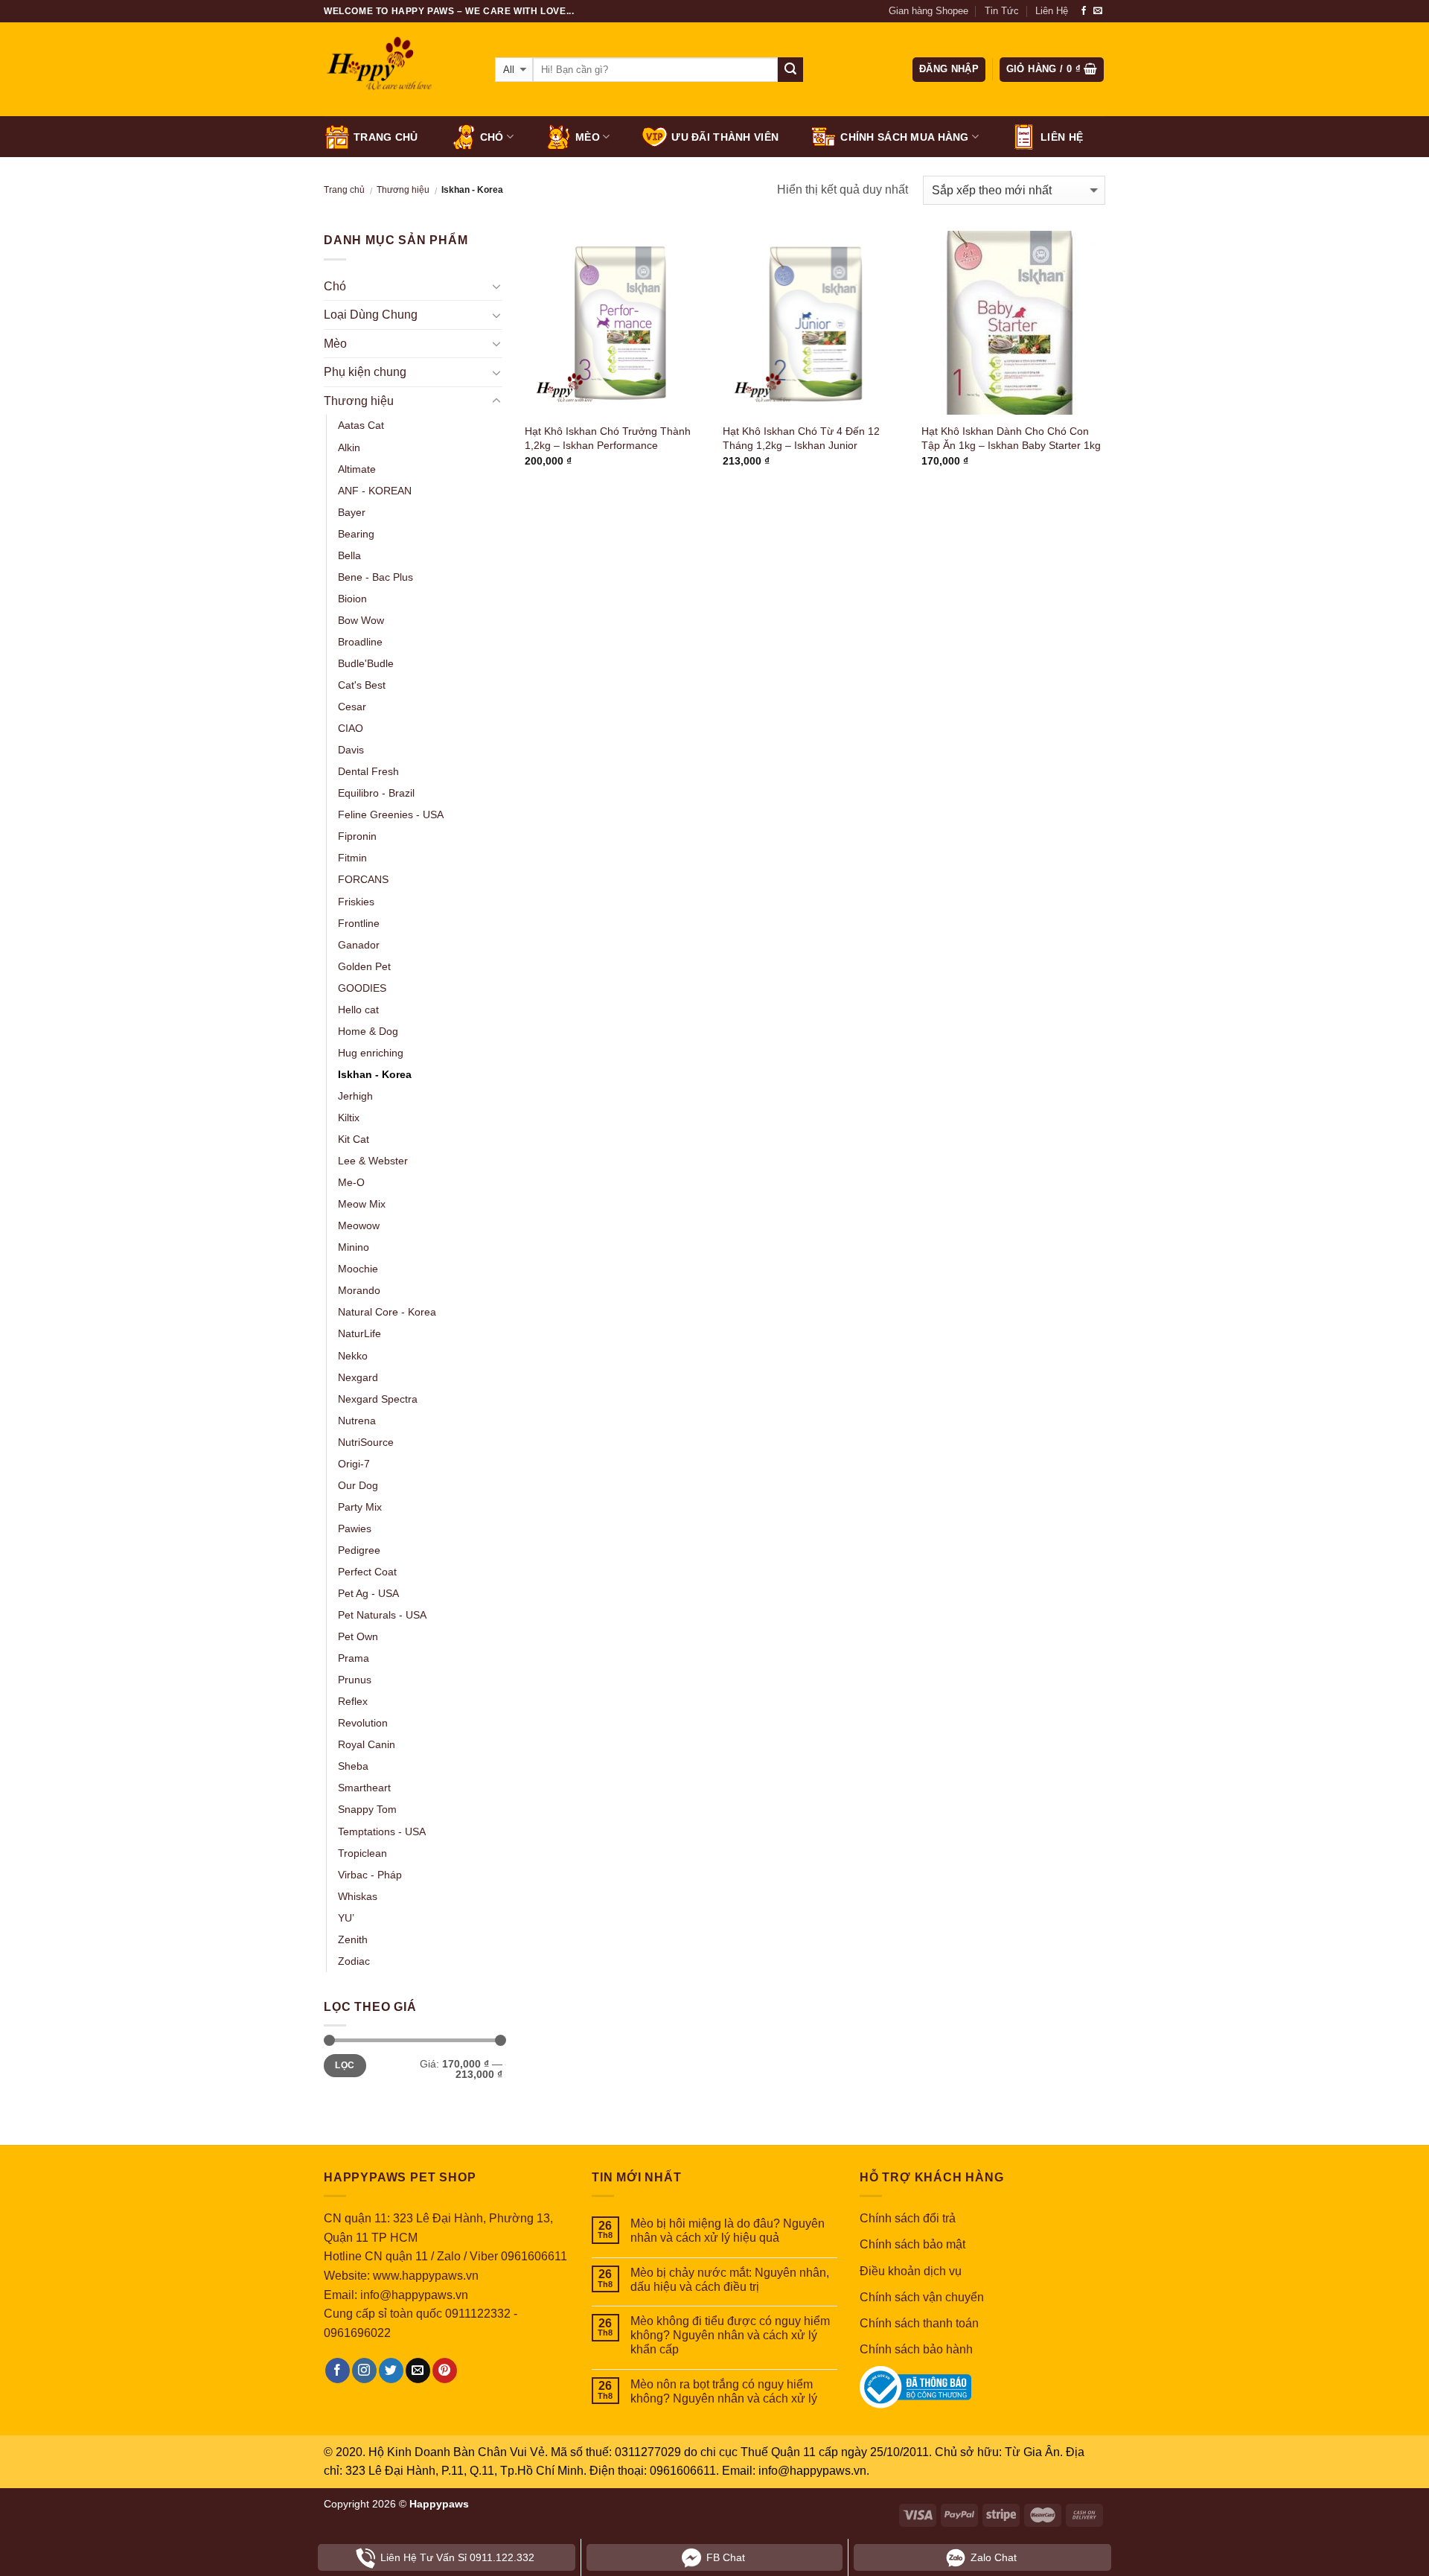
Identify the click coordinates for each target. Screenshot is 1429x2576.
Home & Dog (368, 1031)
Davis (351, 750)
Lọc (345, 2065)
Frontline (359, 923)
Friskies (356, 902)
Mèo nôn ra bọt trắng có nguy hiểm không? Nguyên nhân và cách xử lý (724, 2391)
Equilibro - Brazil (376, 793)
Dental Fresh (368, 771)
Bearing (356, 534)
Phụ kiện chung (365, 372)
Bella (349, 555)
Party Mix (360, 1507)
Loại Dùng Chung (371, 315)
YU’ (346, 1918)
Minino (354, 1247)
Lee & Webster (373, 1161)
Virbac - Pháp (370, 1875)
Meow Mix (362, 1204)
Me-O (351, 1182)
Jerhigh (355, 1096)
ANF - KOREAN (375, 491)
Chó (492, 137)
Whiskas (358, 1896)
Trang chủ (386, 137)
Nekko (353, 1356)
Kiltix (349, 1118)
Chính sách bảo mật (912, 2244)
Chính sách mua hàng (904, 137)
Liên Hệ (1052, 11)
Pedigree (359, 1550)
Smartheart (364, 1788)
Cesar (352, 707)
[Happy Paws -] (398, 70)
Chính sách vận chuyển (922, 2297)
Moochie (358, 1269)
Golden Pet (364, 966)
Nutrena (357, 1421)
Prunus (355, 1680)
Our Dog (358, 1485)
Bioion (352, 599)
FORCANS (363, 879)
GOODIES (362, 988)
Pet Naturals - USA (382, 1615)
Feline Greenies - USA (391, 814)
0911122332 (478, 2314)
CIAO (351, 728)
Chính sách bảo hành (916, 2349)
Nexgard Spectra (378, 1399)
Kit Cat (354, 1139)
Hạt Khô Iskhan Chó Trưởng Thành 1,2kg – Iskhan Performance (608, 438)
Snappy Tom (367, 1809)
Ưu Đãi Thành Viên (725, 137)
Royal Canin (367, 1744)
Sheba (353, 1766)
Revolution (363, 1723)
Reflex (353, 1701)
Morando (359, 1290)
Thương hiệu (403, 190)
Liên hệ (1062, 137)
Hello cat (358, 1010)
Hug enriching (371, 1053)
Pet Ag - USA (368, 1593)
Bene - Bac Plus (375, 577)
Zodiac (354, 1961)
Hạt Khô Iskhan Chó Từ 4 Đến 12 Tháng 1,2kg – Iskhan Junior (801, 438)
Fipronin (357, 836)
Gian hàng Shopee (928, 11)
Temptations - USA (382, 1831)
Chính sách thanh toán (919, 2323)
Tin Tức (1002, 11)
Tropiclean (362, 1853)
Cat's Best (362, 685)
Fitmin (352, 858)
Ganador (359, 945)
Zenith (353, 1939)
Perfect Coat (367, 1572)
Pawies (355, 1528)
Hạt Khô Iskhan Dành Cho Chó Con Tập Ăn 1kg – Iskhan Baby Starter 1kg (1011, 438)
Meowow (359, 1225)
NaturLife (359, 1333)
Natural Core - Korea (387, 1312)
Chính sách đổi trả (908, 2218)
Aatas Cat (361, 425)
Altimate (357, 469)
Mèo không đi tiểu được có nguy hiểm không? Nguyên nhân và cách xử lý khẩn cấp (730, 2335)
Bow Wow (361, 620)
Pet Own (358, 1636)
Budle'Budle (366, 663)
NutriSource (366, 1442)
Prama (354, 1658)
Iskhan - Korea (375, 1074)
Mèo (588, 137)
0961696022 (357, 2333)
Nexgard (358, 1377)
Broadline (360, 642)
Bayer (352, 512)
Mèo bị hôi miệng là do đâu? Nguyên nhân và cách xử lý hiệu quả (728, 2231)
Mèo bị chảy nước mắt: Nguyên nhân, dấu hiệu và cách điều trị (730, 2280)
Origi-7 (354, 1464)
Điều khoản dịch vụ (911, 2271)
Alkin (349, 447)
